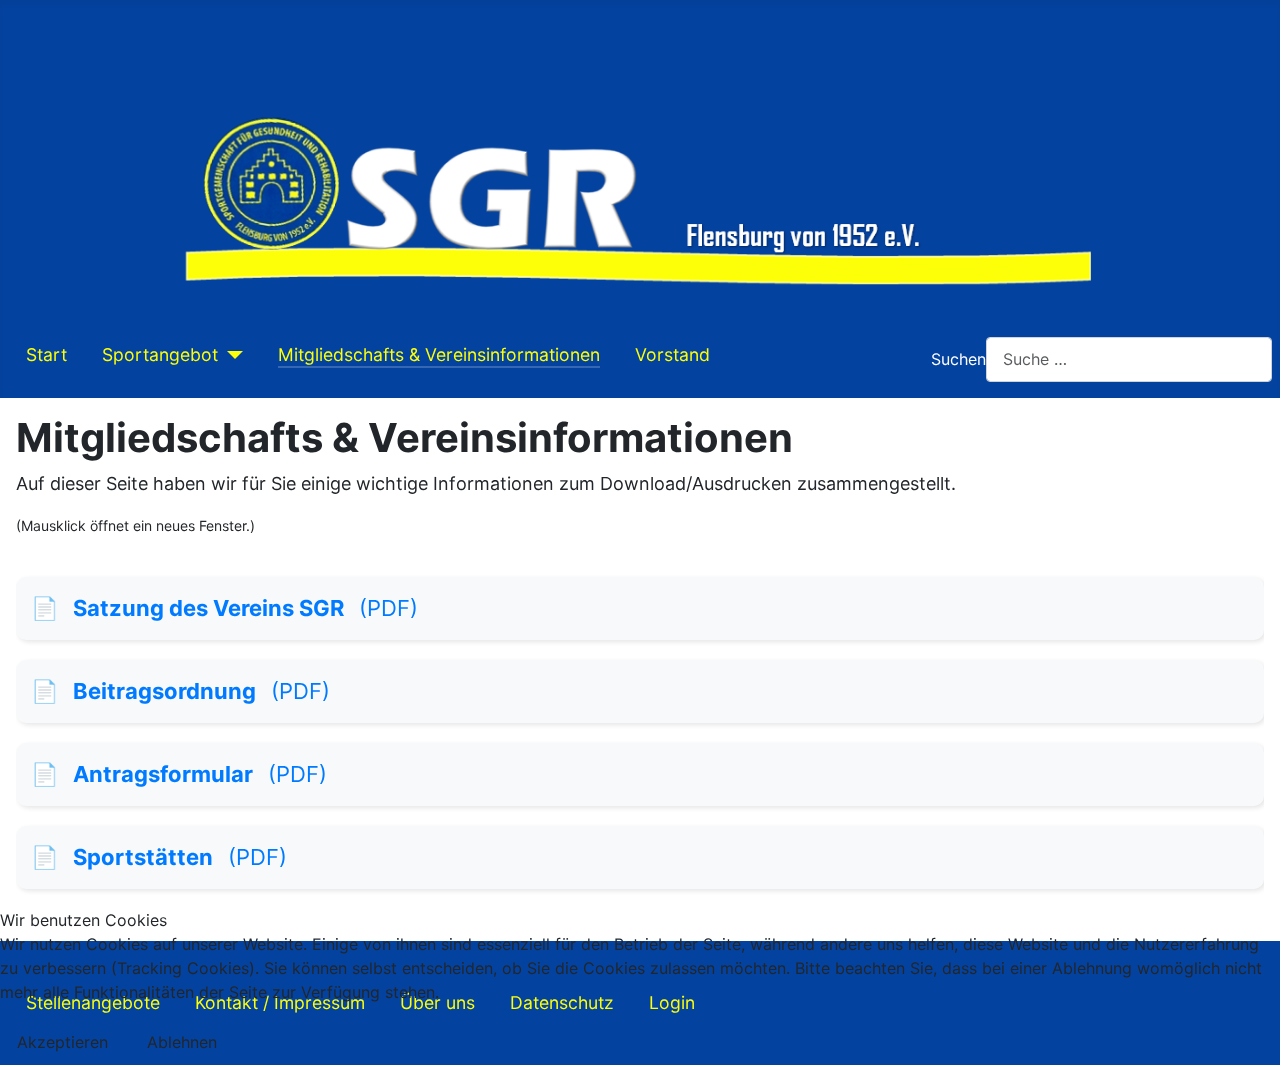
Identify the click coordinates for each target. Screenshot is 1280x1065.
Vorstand (672, 354)
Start (46, 354)
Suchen (958, 359)
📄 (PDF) (224, 608)
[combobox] (1129, 359)
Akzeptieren (62, 1042)
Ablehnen (182, 1042)
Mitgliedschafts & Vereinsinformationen (439, 354)
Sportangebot (160, 354)
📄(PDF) (179, 774)
